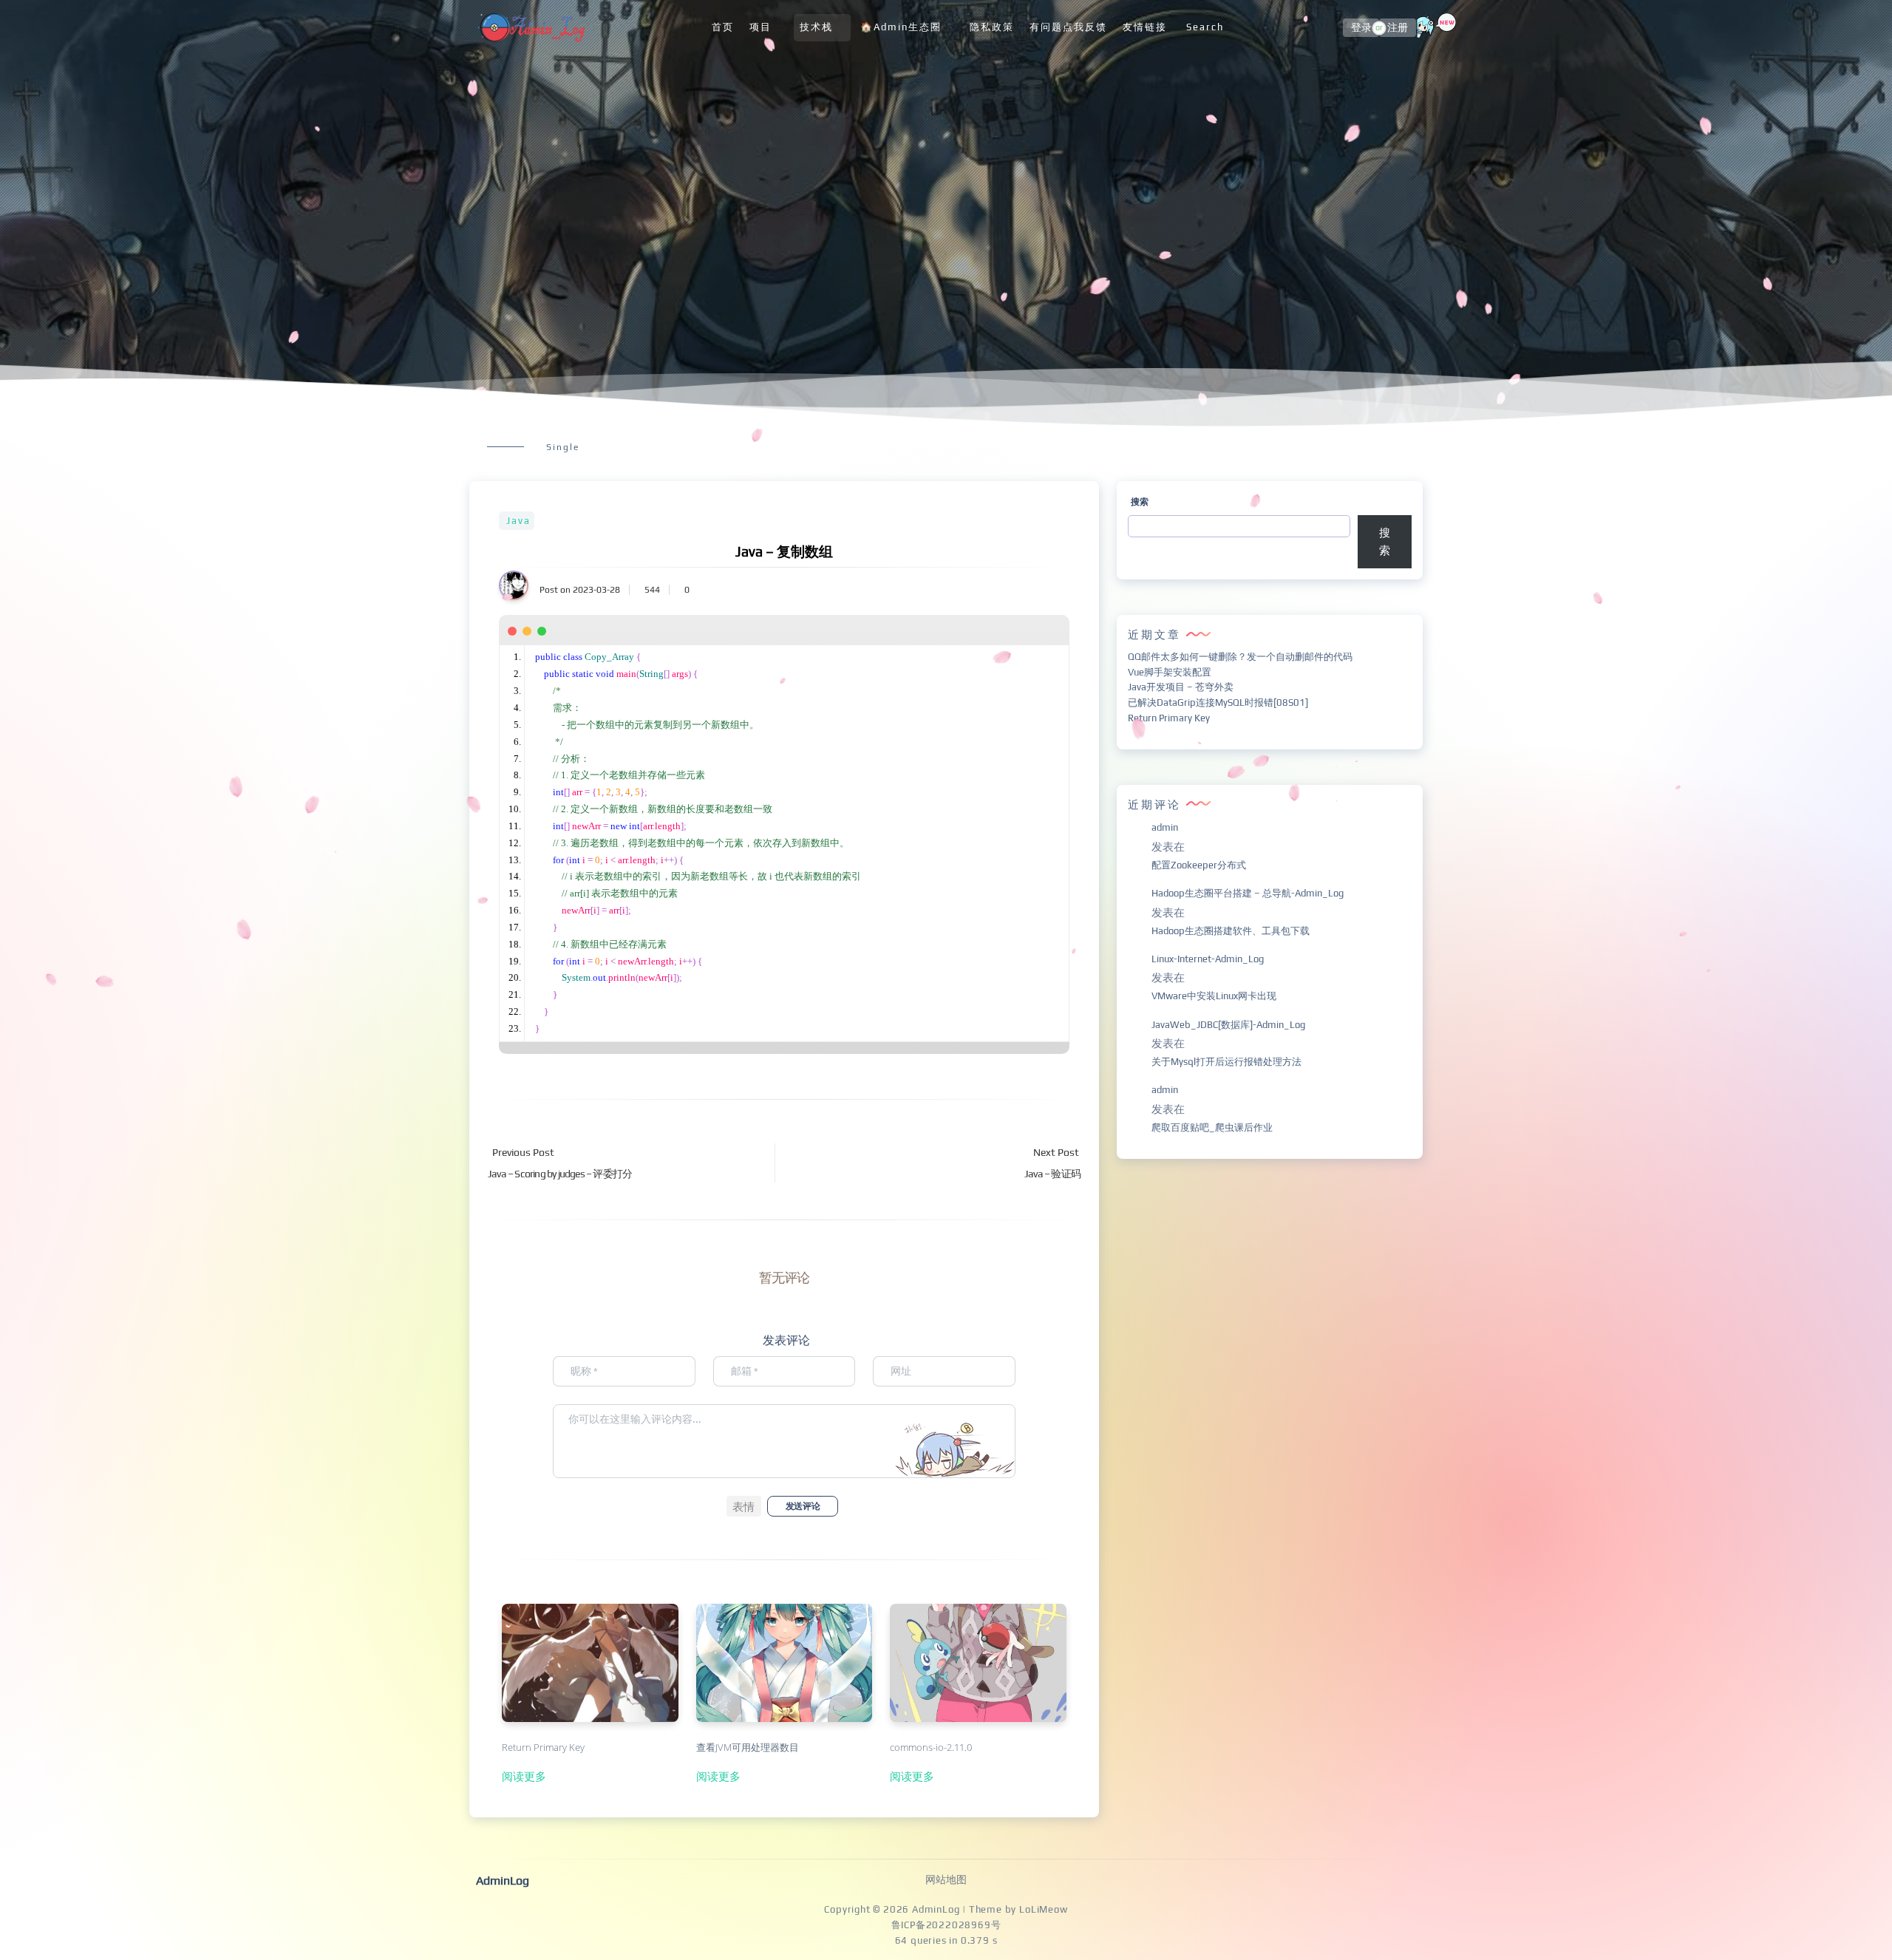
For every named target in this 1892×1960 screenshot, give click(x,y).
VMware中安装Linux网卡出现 (1214, 996)
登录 (1361, 28)
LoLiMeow (1043, 1909)
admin (1165, 827)
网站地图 (946, 1879)
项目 (760, 27)
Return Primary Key (1169, 718)
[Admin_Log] (531, 28)
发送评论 (803, 1506)
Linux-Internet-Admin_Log (1208, 959)
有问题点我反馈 (1068, 27)
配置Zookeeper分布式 (1199, 865)
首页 (723, 27)
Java (518, 521)
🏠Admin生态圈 (901, 27)
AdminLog (936, 1909)
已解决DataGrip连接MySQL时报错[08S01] (1218, 702)
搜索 (1140, 502)
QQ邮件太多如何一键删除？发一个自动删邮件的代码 (1240, 657)
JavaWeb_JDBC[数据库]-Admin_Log (1228, 1025)
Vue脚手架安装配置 (1170, 672)
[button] (744, 1506)
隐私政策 (992, 27)
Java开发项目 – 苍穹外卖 (1181, 687)
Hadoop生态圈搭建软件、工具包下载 (1231, 931)
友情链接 (1145, 27)
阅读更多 (524, 1776)
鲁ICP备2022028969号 (946, 1925)
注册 (1398, 28)
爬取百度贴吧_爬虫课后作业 (1212, 1127)
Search (1205, 27)
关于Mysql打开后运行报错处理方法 (1226, 1062)
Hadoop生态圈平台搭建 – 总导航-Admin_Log (1248, 893)
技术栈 (816, 27)
